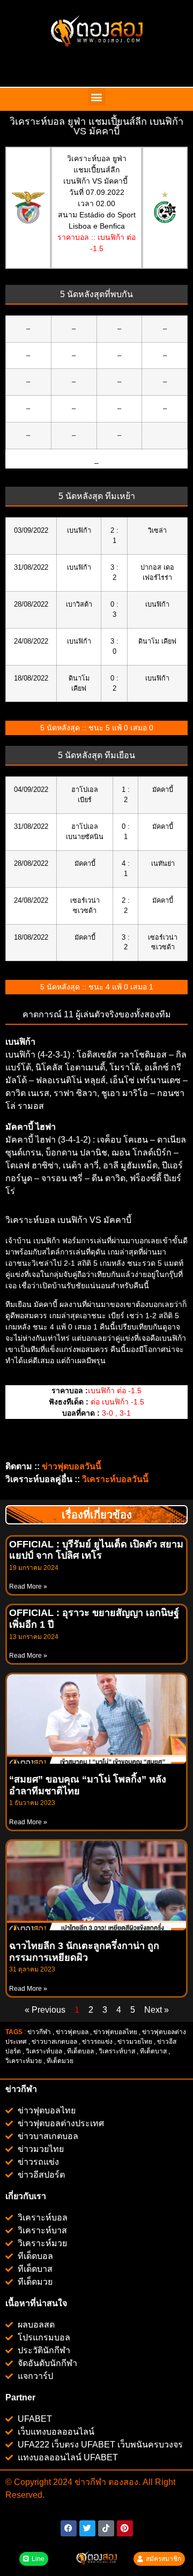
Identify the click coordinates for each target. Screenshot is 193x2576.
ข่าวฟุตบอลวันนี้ (72, 1466)
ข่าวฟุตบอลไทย (115, 2032)
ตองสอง (122, 2482)
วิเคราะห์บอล (44, 2051)
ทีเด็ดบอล (80, 2051)
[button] (97, 97)
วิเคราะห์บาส (117, 2051)
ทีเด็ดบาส (153, 2051)
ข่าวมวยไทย (135, 2042)
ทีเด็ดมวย (61, 2061)
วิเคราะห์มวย (24, 2061)
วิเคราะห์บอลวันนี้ (115, 1479)
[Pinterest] (125, 2528)
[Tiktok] (106, 2528)
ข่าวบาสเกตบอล (54, 2042)
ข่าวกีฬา (39, 2032)
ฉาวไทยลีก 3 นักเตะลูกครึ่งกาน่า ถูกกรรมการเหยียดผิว (84, 1952)
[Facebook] (69, 2528)
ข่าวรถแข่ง (97, 2042)
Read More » (28, 1587)
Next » (157, 2010)
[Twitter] (87, 2528)
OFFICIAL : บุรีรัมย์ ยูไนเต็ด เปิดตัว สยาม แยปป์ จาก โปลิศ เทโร (96, 1550)
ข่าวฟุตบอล (72, 2032)
